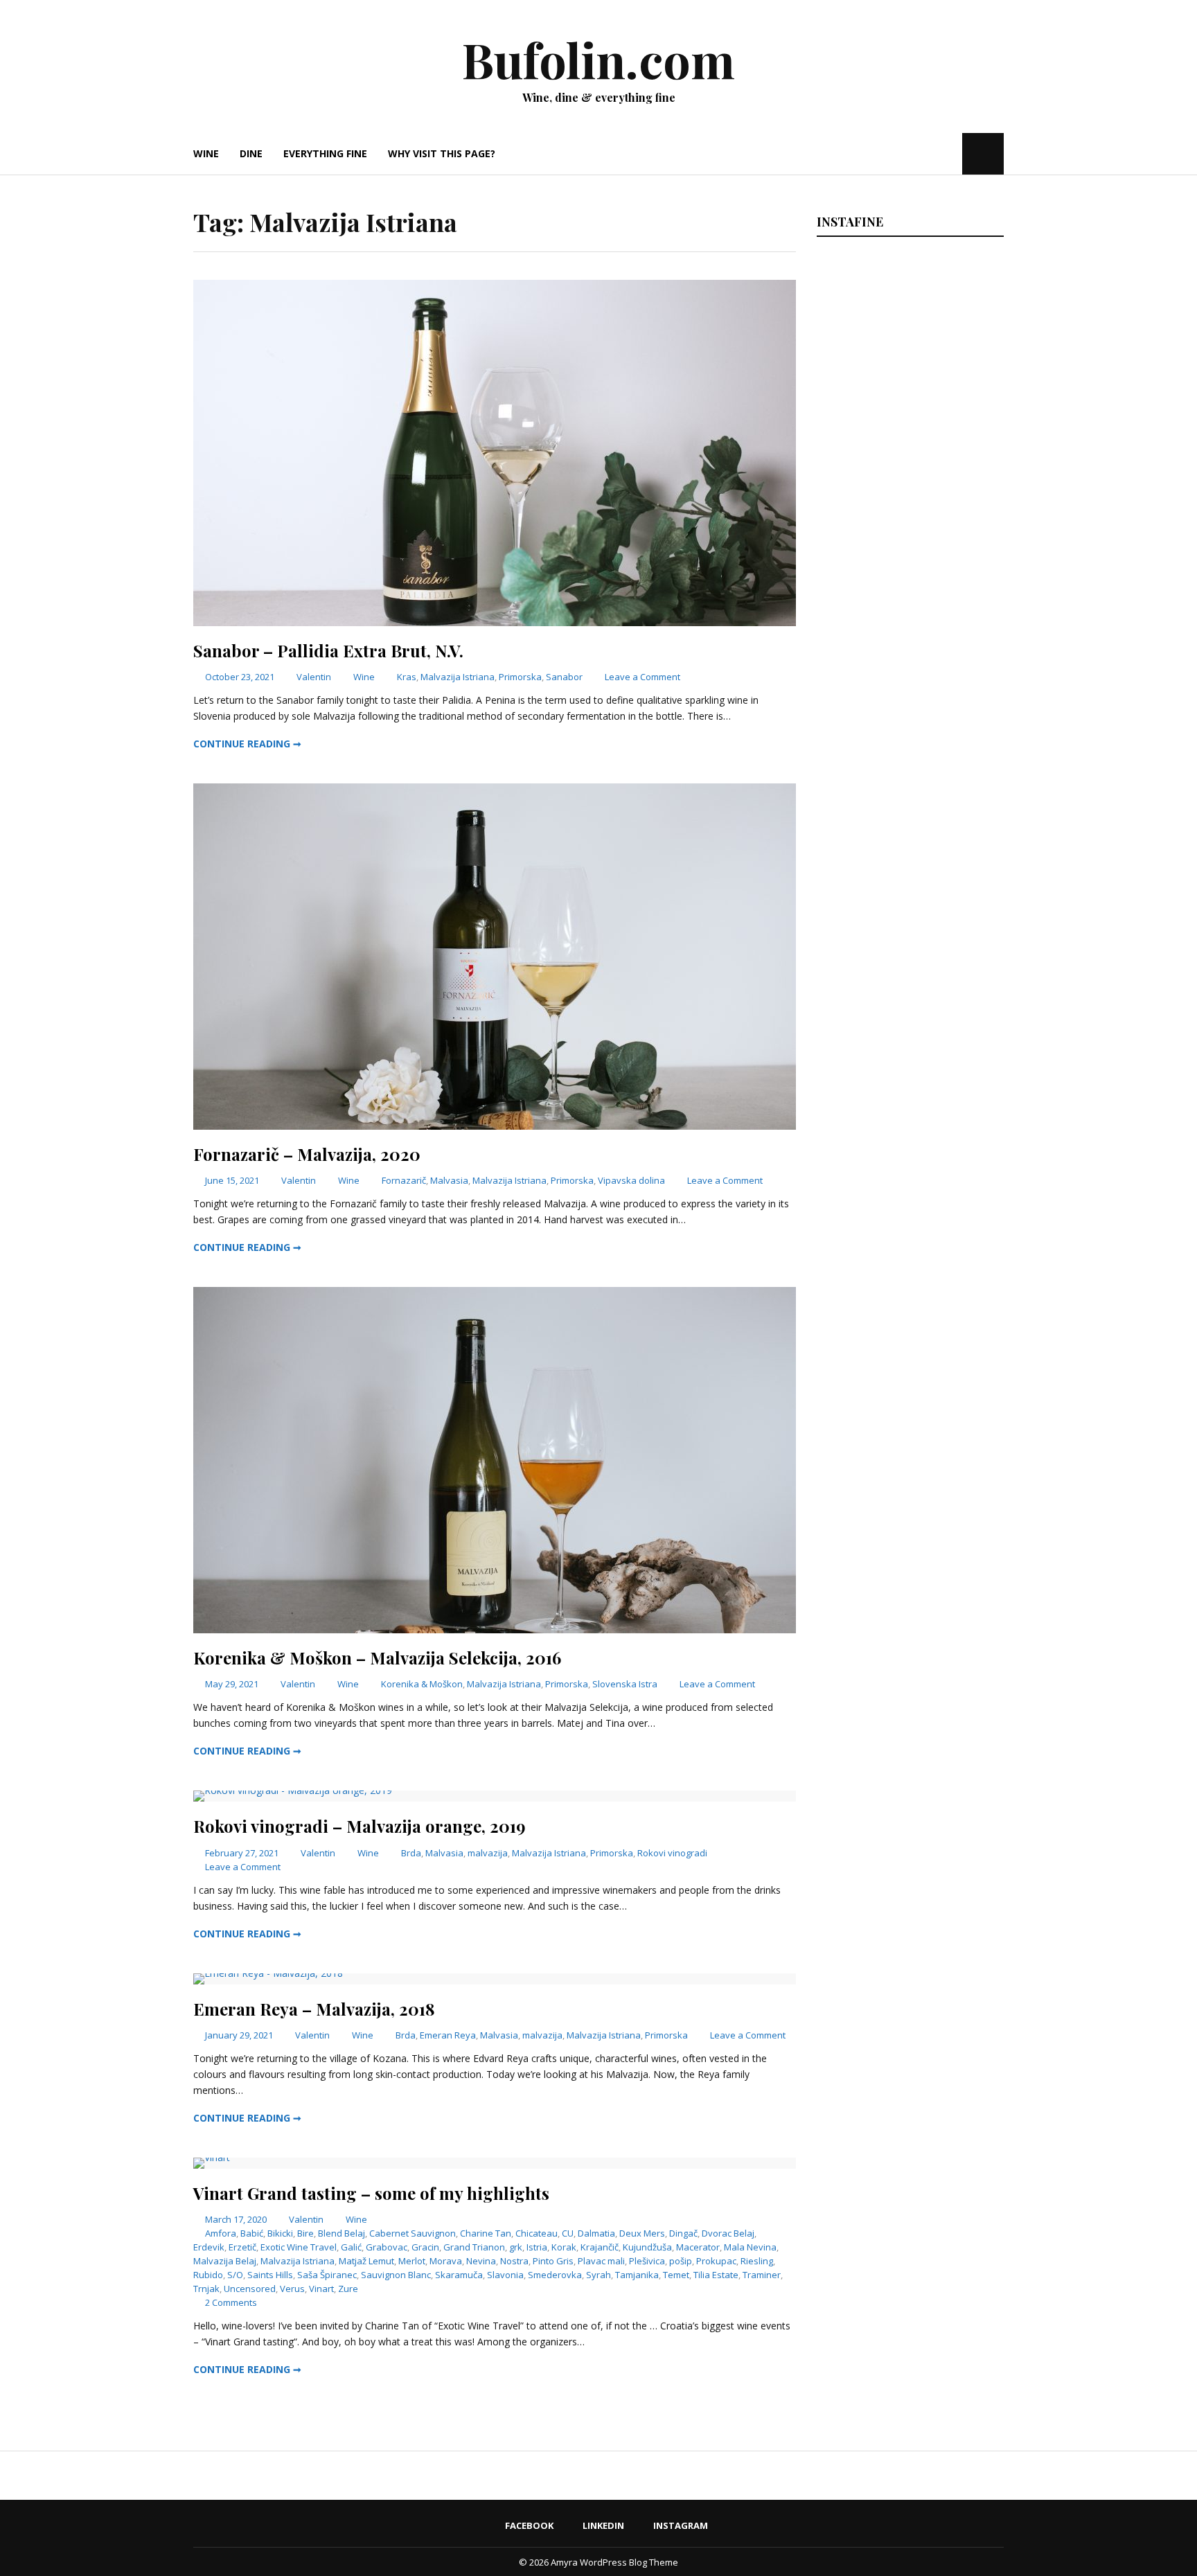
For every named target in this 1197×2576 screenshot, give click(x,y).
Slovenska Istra (625, 1684)
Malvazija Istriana (458, 677)
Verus (292, 2289)
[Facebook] (910, 153)
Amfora (221, 2233)
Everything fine (325, 153)
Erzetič (242, 2247)
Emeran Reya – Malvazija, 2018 (314, 2009)
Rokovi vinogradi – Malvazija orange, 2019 (360, 1826)
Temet (676, 2275)
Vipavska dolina (631, 1180)
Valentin (314, 677)
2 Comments (231, 2302)
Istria (537, 2247)
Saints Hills (270, 2275)
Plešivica (647, 2261)
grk (516, 2247)
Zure (348, 2289)
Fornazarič (404, 1180)
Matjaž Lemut (366, 2261)
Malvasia (449, 1180)
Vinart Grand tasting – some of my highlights (371, 2193)
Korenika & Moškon (422, 1684)
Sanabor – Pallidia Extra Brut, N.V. (328, 650)
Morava (446, 2261)
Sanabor (564, 677)
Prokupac (716, 2261)
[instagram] (950, 153)
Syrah (598, 2275)
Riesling (757, 2261)
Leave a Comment (642, 677)
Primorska (520, 677)
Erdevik (209, 2247)
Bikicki (280, 2233)
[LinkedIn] (929, 153)
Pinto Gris (553, 2261)
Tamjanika (637, 2275)
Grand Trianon (474, 2247)
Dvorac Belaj (728, 2233)
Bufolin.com (598, 59)
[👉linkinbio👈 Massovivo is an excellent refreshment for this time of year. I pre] (908, 1155)
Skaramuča (459, 2275)
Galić (351, 2247)
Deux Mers (642, 2233)
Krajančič (600, 2247)
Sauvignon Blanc (396, 2275)
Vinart (321, 2289)
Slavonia (505, 2275)
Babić (252, 2233)
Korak (564, 2247)
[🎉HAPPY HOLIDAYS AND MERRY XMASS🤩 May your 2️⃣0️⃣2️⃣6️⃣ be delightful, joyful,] (908, 359)
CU (568, 2233)
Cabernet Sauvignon (413, 2233)
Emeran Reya (448, 2035)
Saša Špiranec (327, 2275)
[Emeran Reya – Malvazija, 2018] (268, 1973)
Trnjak (206, 2289)
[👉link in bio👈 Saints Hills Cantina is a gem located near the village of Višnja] (908, 1353)
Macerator (698, 2247)
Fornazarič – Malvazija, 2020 (307, 1154)
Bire (305, 2233)
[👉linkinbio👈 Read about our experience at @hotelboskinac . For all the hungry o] (908, 1751)
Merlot (412, 2261)
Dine (251, 153)
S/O (235, 2275)
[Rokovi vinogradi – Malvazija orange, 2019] (293, 1790)
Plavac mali (601, 2261)
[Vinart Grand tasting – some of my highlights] (212, 2157)
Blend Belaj (342, 2233)
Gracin (425, 2247)
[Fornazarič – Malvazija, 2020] (495, 1126)
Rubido (208, 2275)
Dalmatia (596, 2233)
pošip (681, 2261)
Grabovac (387, 2247)
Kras (407, 677)
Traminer (762, 2275)
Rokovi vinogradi (672, 1853)
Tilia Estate (716, 2275)
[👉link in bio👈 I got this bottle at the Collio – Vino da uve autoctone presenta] (908, 1552)
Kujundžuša (647, 2247)
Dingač (683, 2233)
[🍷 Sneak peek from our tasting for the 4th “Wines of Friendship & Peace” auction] (908, 956)
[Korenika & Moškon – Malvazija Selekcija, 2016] (495, 1629)
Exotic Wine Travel (299, 2247)
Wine (206, 153)
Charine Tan (486, 2233)
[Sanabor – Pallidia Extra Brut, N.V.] (495, 622)
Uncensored (250, 2289)
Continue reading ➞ (247, 744)
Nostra (514, 2261)
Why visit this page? (442, 153)
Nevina (481, 2261)
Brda (411, 1853)
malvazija (488, 1853)
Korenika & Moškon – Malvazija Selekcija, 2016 (377, 1658)
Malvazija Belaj (225, 2261)
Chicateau (537, 2233)
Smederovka (555, 2275)
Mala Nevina (750, 2247)
